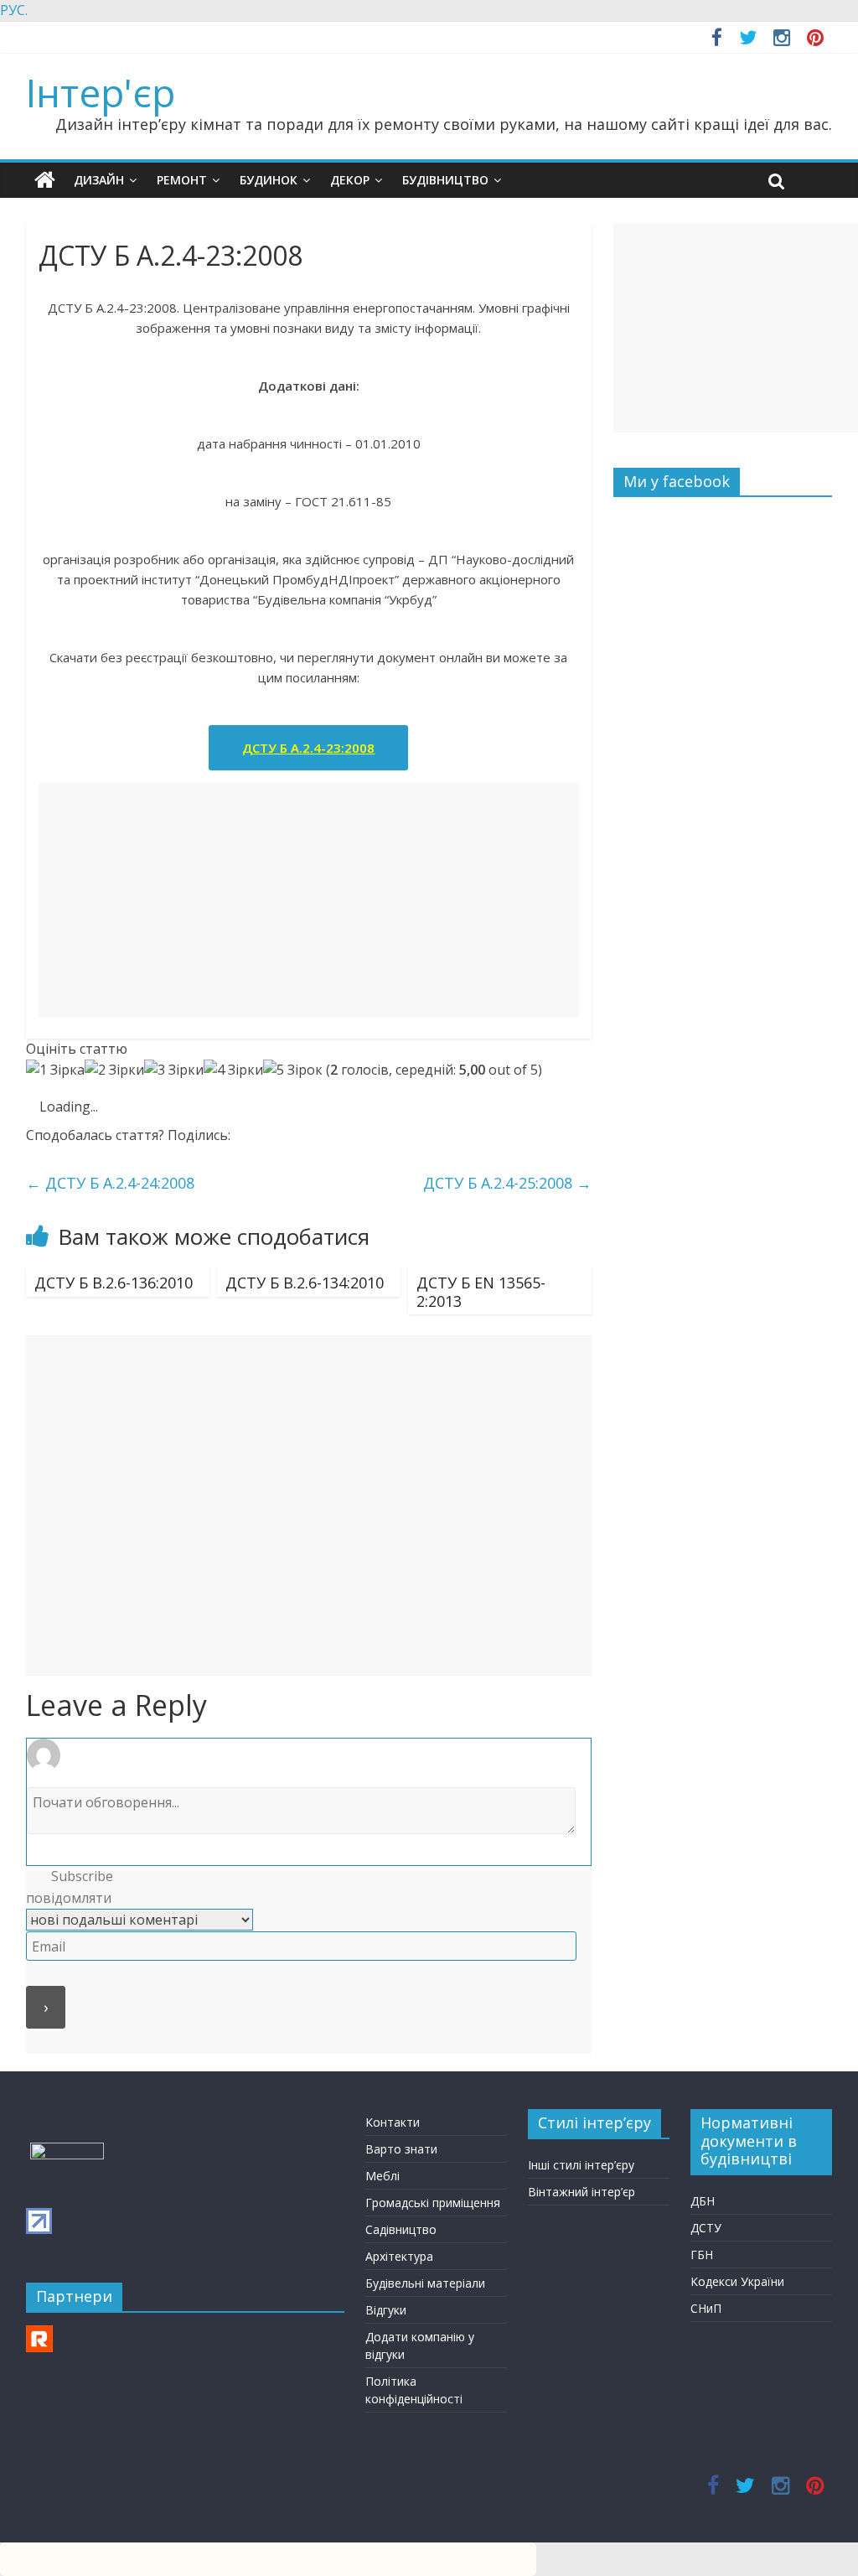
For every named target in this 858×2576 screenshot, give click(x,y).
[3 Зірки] (174, 1070)
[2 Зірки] (114, 1070)
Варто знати (401, 2149)
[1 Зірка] (55, 1070)
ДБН (703, 2201)
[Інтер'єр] (45, 180)
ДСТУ (706, 2228)
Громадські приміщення (433, 2203)
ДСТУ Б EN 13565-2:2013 (481, 1292)
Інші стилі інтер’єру (581, 2165)
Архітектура (399, 2256)
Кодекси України (737, 2281)
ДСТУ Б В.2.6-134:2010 (305, 1283)
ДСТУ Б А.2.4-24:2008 (110, 1183)
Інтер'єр (101, 92)
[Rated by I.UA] (67, 2151)
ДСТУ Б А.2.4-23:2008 (308, 748)
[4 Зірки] (233, 1070)
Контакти (393, 2122)
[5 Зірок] (293, 1070)
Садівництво (401, 2229)
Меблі (382, 2176)
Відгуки (386, 2310)
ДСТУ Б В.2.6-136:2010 (114, 1283)
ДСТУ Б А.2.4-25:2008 (507, 1183)
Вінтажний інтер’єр (581, 2192)
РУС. (14, 10)
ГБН (702, 2255)
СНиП (706, 2308)
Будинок (269, 180)
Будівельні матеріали (425, 2283)
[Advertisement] (309, 900)
